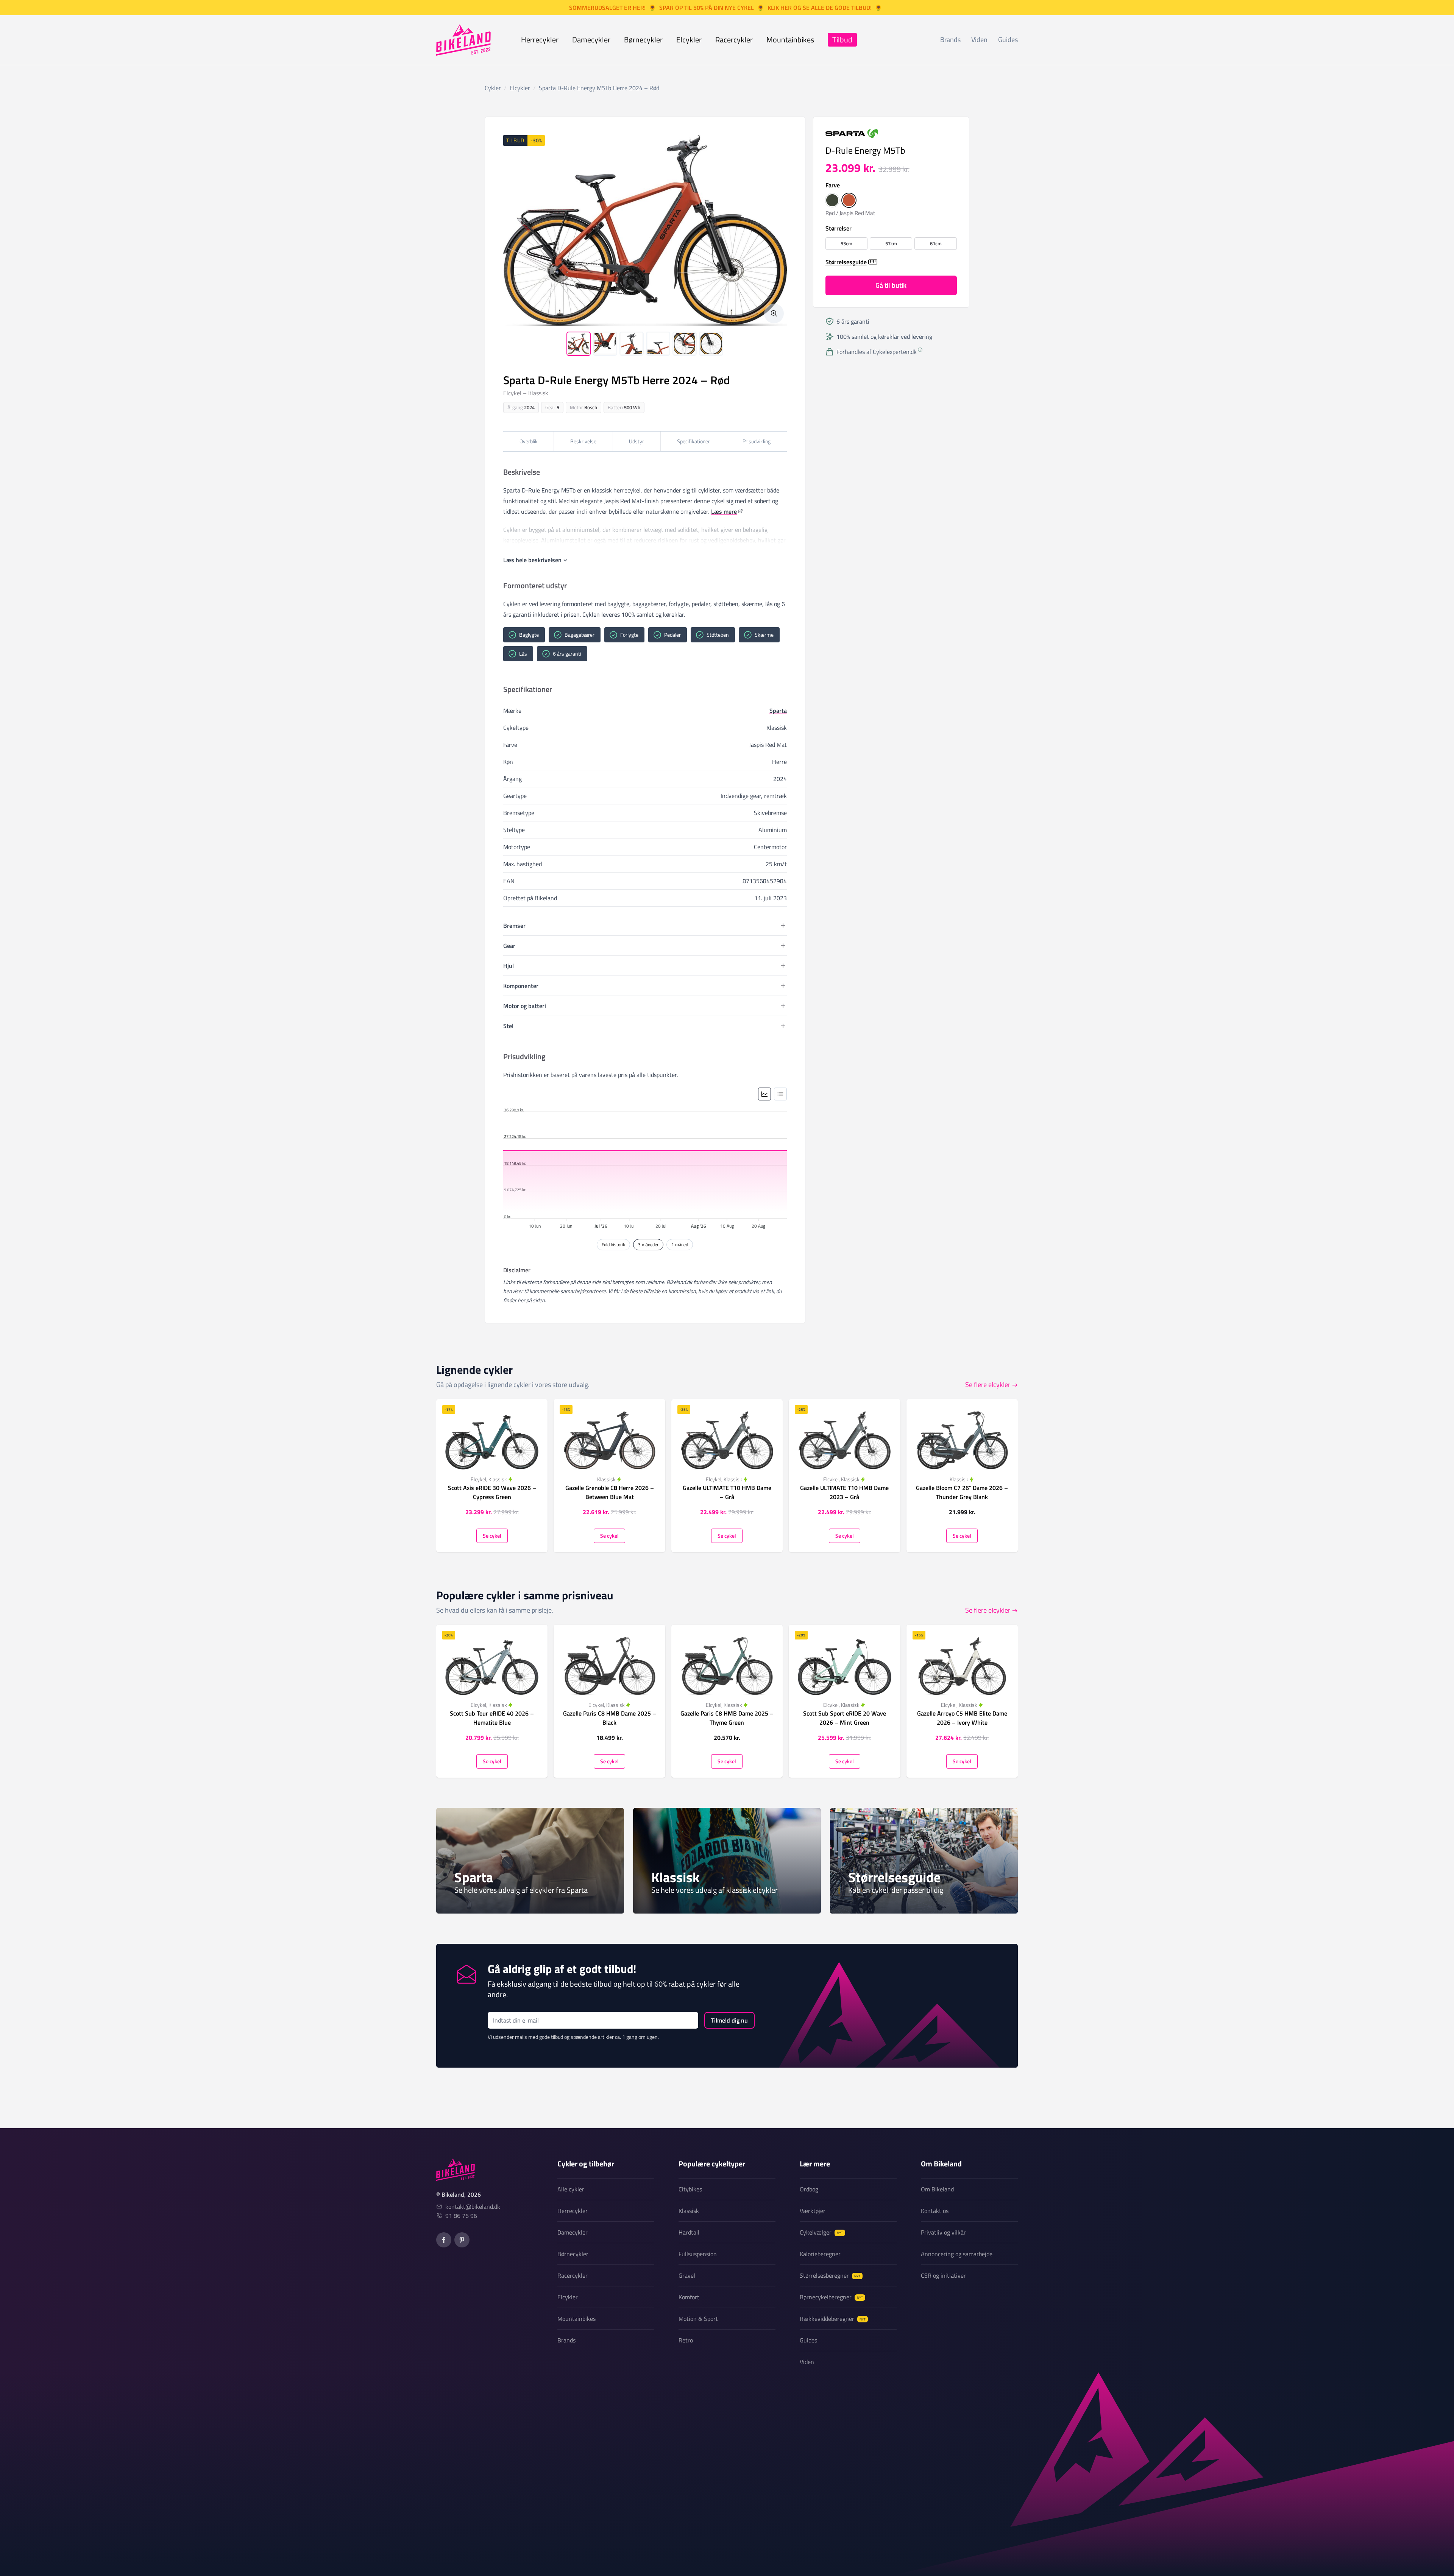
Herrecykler (540, 40)
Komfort (689, 2297)
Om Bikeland (937, 2189)
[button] (832, 200)
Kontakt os (935, 2211)
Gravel (687, 2275)
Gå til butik (891, 285)
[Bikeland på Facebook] (444, 2240)
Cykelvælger (821, 2232)
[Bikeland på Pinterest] (462, 2240)
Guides (1008, 40)
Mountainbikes (790, 40)
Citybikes (690, 2189)
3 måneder (648, 1244)
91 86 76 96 (461, 2216)
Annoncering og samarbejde (957, 2254)
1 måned (680, 1244)
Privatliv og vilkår (943, 2232)
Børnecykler (643, 40)
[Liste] (780, 1094)
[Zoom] (774, 313)
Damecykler (591, 40)
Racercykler (734, 40)
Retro (686, 2340)
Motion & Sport (698, 2319)
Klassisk (689, 2211)
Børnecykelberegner (831, 2297)
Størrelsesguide (846, 262)
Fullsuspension (698, 2254)
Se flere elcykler (988, 1385)
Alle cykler (571, 2189)
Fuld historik (613, 1244)
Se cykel (492, 1536)
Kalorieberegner (820, 2254)
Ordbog (809, 2189)
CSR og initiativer (943, 2275)
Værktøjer (813, 2211)
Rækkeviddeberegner (833, 2319)
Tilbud (842, 40)
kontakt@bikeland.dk (473, 2207)
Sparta (778, 711)
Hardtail (689, 2232)
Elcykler (689, 40)
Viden (979, 40)
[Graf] (764, 1094)
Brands (950, 40)
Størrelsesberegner (830, 2275)
